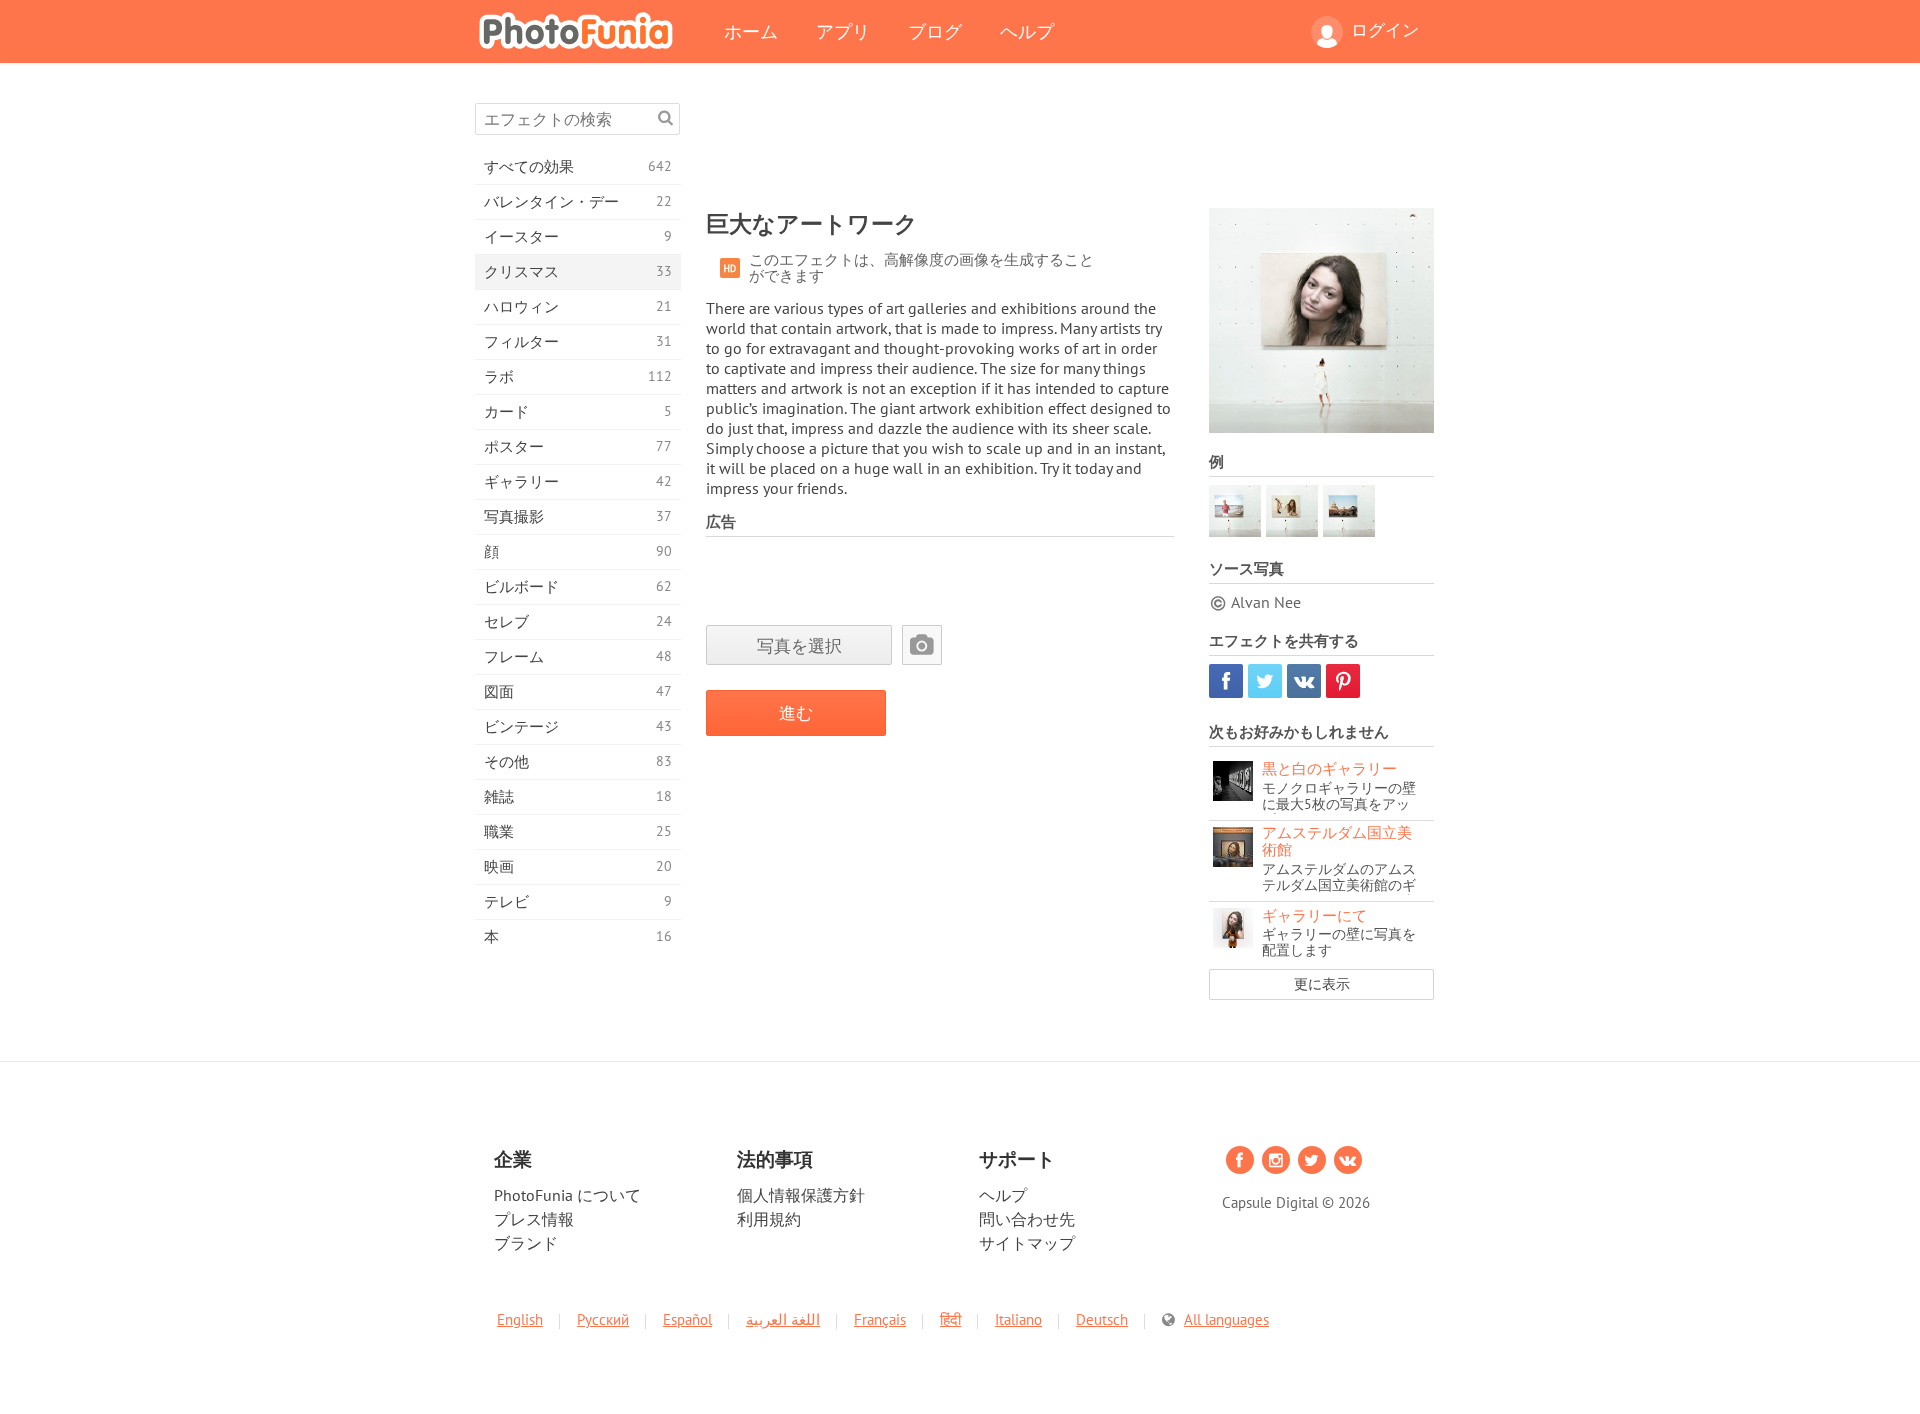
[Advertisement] (1070, 148)
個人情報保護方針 (801, 1195)
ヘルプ (1027, 31)
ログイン (1385, 30)
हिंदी (950, 1319)
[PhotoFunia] (580, 30)
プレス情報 (534, 1219)
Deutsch (1102, 1319)
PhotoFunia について (567, 1195)
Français (880, 1319)
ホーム (751, 31)
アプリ (843, 31)
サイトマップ (1027, 1243)
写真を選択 (799, 645)
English (520, 1319)
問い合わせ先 (1027, 1219)
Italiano (1018, 1319)
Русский (603, 1319)
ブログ (935, 31)
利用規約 (769, 1219)
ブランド (526, 1243)
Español (687, 1319)
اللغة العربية (783, 1319)
